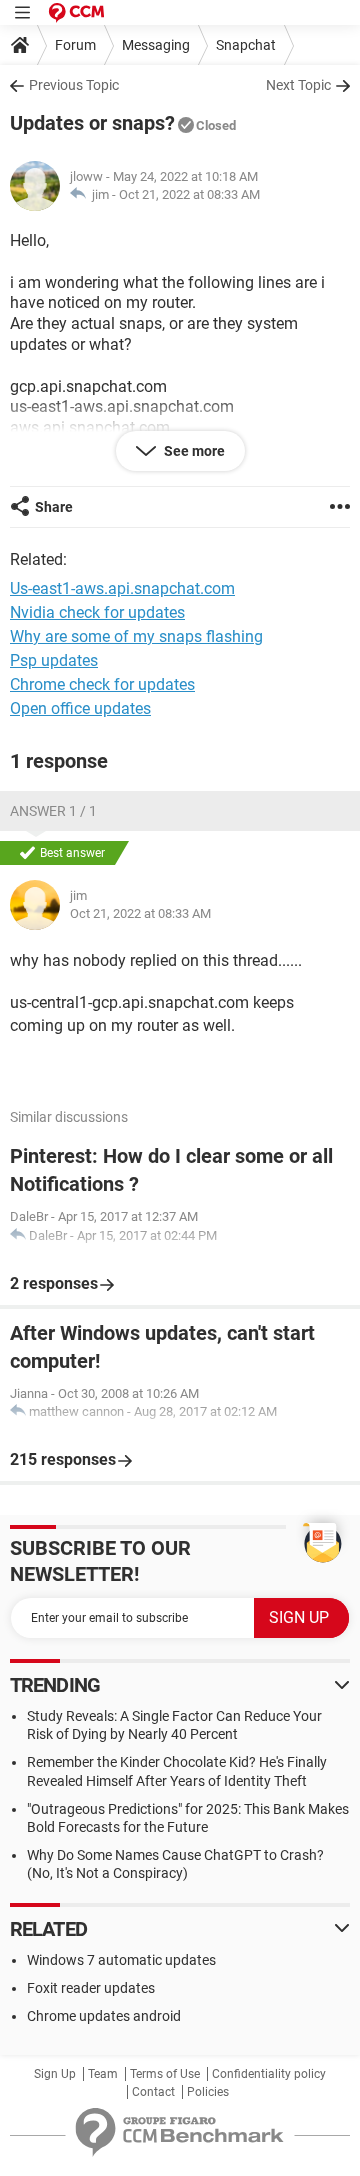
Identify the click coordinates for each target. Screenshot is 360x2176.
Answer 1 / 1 (53, 811)
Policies (208, 2092)
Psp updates (54, 660)
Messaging (156, 45)
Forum (75, 45)
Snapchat (246, 45)
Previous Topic (74, 85)
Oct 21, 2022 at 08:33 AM (189, 194)
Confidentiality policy (269, 2074)
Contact (153, 2092)
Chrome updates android (104, 2016)
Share (54, 507)
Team (103, 2074)
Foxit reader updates (91, 1988)
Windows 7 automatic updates (121, 1960)
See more (193, 451)
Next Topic (298, 85)
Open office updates (80, 708)
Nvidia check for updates (97, 612)
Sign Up (55, 2074)
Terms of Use (165, 2074)
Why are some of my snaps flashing (136, 636)
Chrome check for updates (102, 684)
